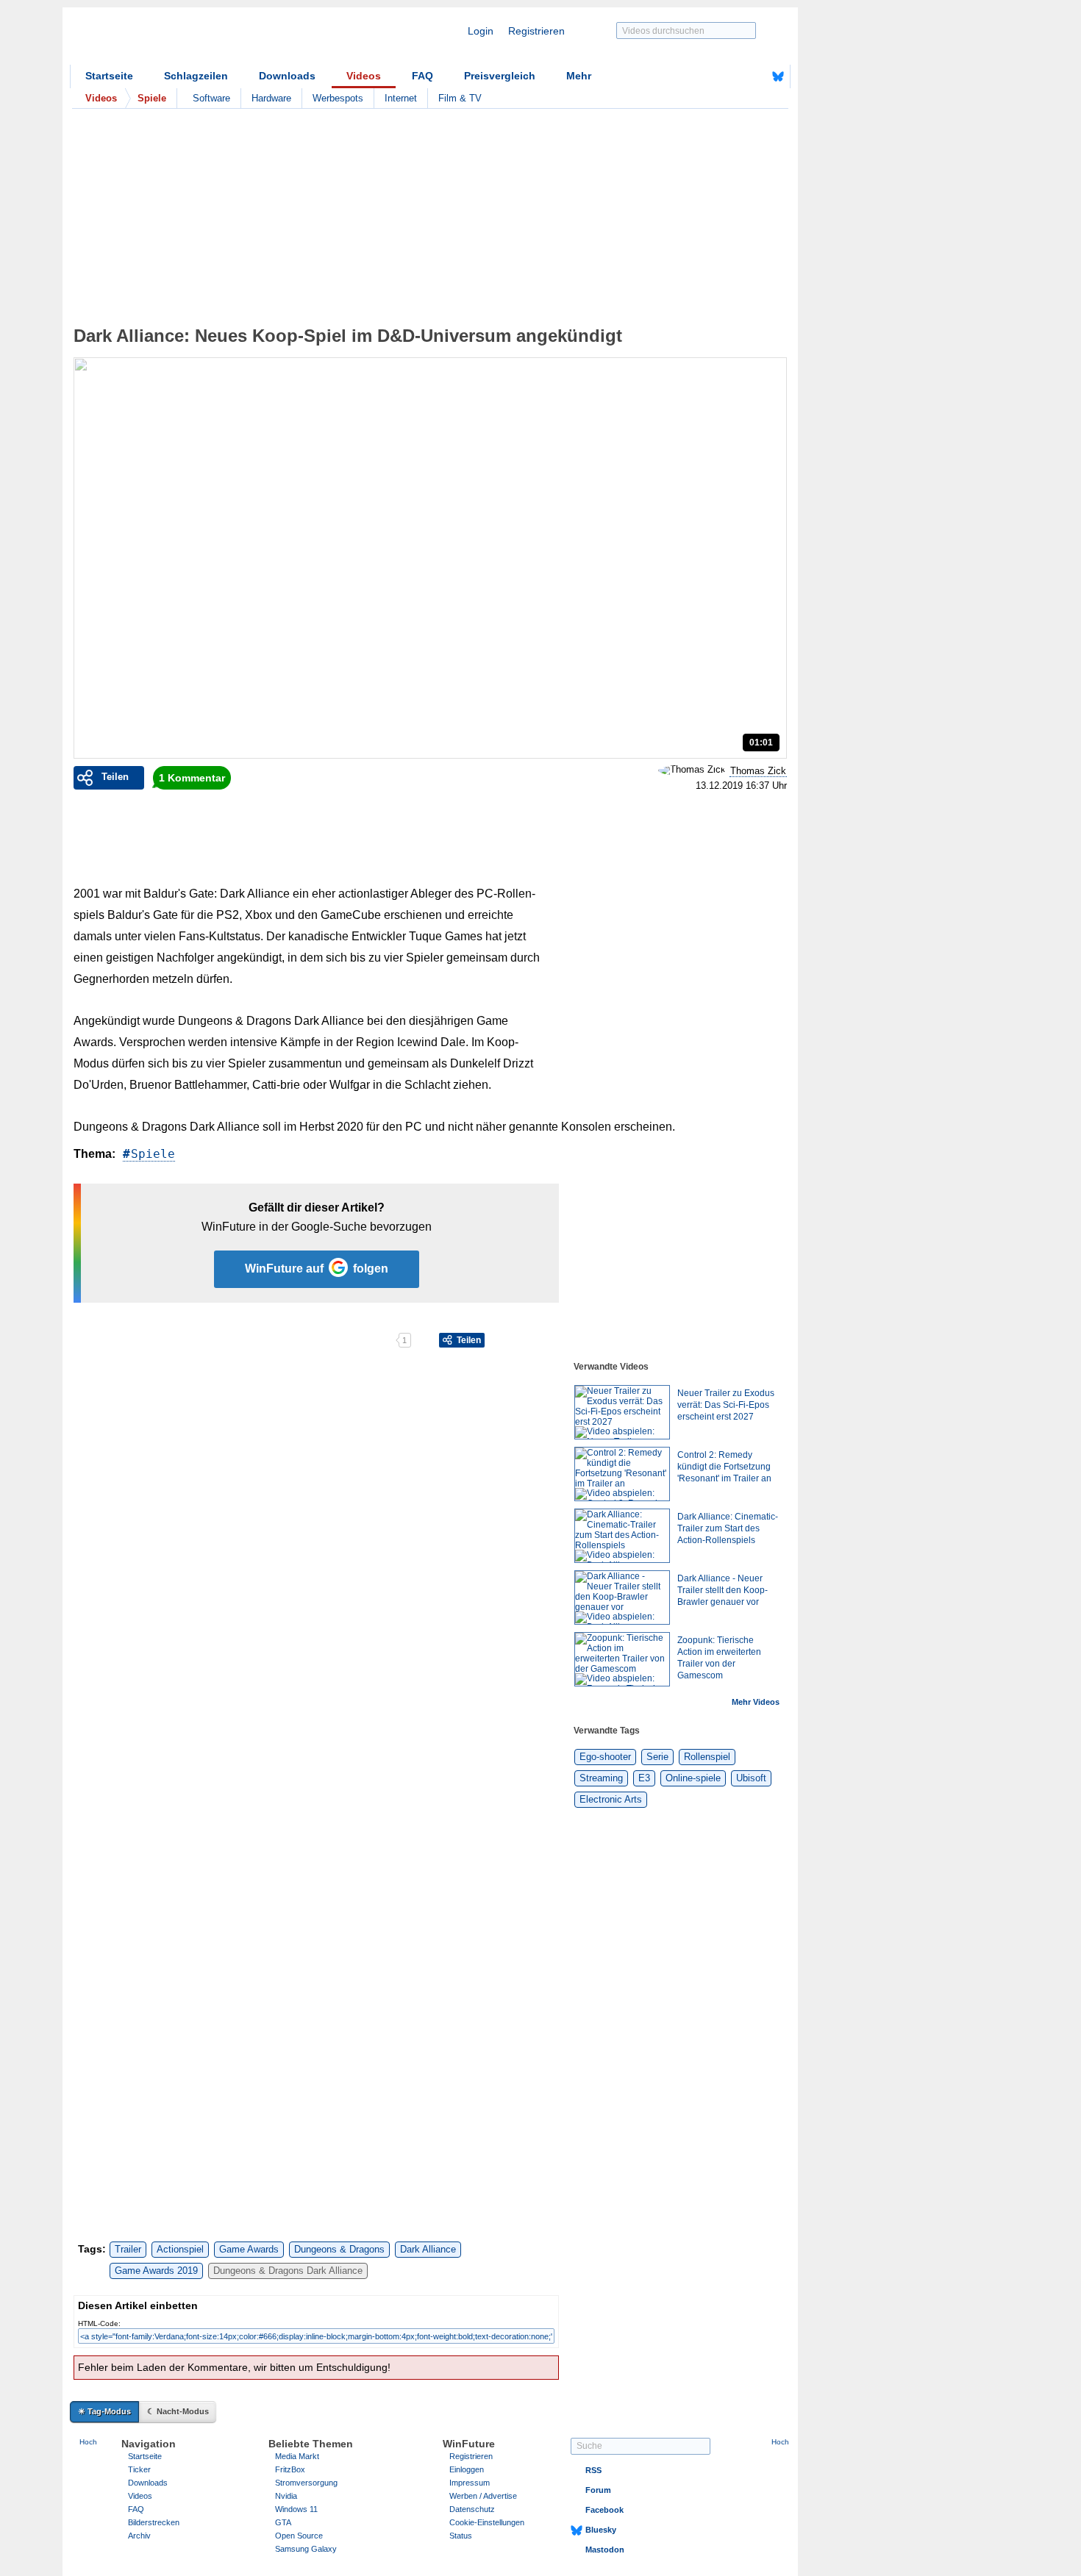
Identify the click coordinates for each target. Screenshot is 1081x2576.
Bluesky (601, 2530)
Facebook (604, 2510)
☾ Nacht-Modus (178, 2411)
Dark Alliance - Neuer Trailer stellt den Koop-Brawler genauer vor (723, 1590)
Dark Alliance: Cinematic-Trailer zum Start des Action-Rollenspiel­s (728, 1528)
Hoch (88, 2442)
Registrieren (536, 31)
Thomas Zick (758, 771)
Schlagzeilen (196, 76)
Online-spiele (693, 1778)
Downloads (287, 76)
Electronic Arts (611, 1799)
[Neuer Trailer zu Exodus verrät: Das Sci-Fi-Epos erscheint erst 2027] (622, 1412)
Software (211, 98)
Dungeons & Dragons (339, 2249)
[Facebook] (755, 76)
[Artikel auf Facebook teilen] (125, 1340)
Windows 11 (296, 2509)
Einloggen (467, 2469)
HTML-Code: (99, 2323)
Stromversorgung (306, 2483)
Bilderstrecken (154, 2522)
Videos (364, 76)
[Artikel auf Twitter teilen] (234, 1340)
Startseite (109, 76)
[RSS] (732, 76)
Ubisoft (751, 1778)
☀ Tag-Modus (104, 2411)
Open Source (299, 2536)
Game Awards (249, 2249)
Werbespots (338, 98)
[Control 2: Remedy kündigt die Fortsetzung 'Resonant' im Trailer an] (622, 1474)
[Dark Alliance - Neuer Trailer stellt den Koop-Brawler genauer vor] (622, 1598)
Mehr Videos (756, 1702)
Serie (657, 1757)
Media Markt (297, 2456)
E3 (644, 1778)
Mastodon (605, 2550)
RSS (593, 2470)
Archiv (139, 2536)
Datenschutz (472, 2509)
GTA (283, 2522)
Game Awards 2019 (156, 2271)
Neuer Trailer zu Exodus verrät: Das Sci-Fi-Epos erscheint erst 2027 (726, 1405)
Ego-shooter (605, 1757)
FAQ (422, 76)
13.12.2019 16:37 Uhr (741, 786)
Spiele (153, 1154)
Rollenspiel (707, 1757)
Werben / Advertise (483, 2496)
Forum (598, 2490)
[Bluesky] (778, 76)
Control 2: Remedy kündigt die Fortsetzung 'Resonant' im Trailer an (724, 1467)
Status (461, 2536)
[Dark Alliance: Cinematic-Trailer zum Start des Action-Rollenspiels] (622, 1536)
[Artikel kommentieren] (344, 1340)
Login (481, 31)
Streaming (601, 1778)
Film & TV (460, 98)
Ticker (139, 2469)
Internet (401, 98)
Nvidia (286, 2496)
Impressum (470, 2483)
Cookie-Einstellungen (487, 2522)
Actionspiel (180, 2249)
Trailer (128, 2249)
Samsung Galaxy (306, 2549)
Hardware (271, 98)
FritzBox (290, 2469)
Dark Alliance (428, 2249)
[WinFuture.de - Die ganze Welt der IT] (195, 40)
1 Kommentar (192, 778)
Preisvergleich (500, 76)
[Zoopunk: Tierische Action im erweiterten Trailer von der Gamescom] (622, 1659)
